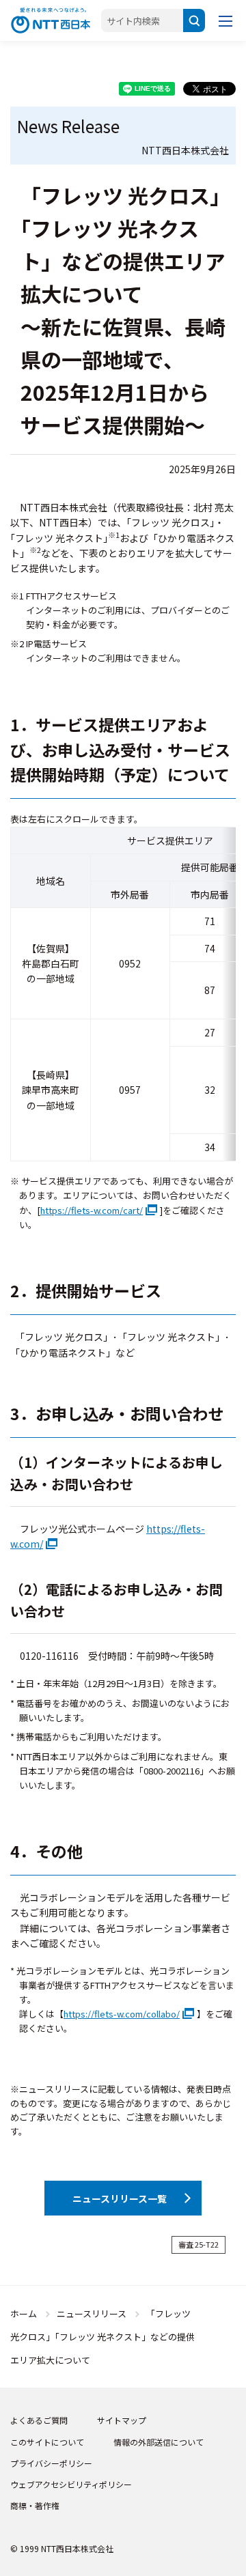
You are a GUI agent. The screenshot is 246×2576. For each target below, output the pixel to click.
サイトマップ (122, 2420)
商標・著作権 (35, 2505)
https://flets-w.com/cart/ (92, 1210)
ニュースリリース (92, 2313)
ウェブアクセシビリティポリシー (71, 2484)
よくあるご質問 (39, 2420)
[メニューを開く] (225, 20)
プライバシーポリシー (51, 2463)
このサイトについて (47, 2442)
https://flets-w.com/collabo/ (122, 2014)
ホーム (24, 2313)
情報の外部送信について (159, 2442)
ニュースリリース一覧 (120, 2198)
